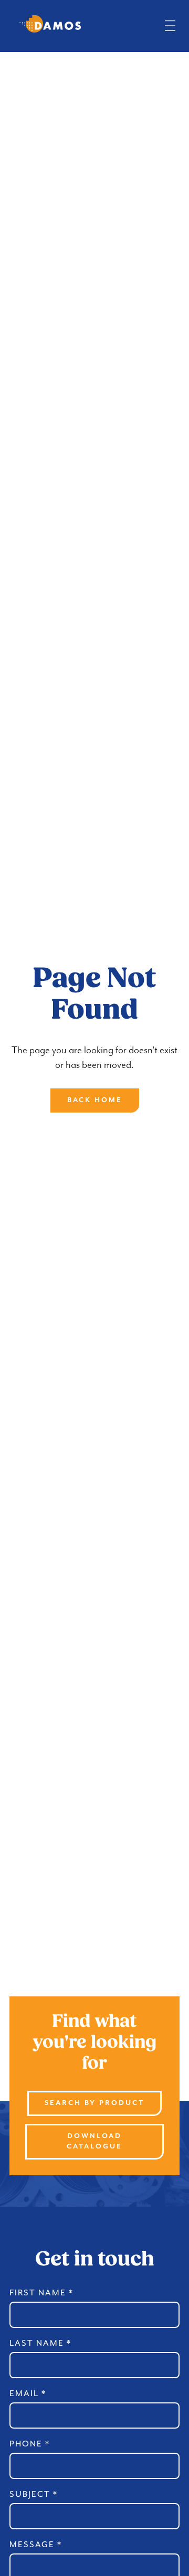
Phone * (30, 2444)
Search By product (94, 2103)
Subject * (34, 2494)
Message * (36, 2545)
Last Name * (40, 2343)
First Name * (41, 2293)
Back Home (95, 1100)
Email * (28, 2393)
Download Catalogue (94, 2141)
